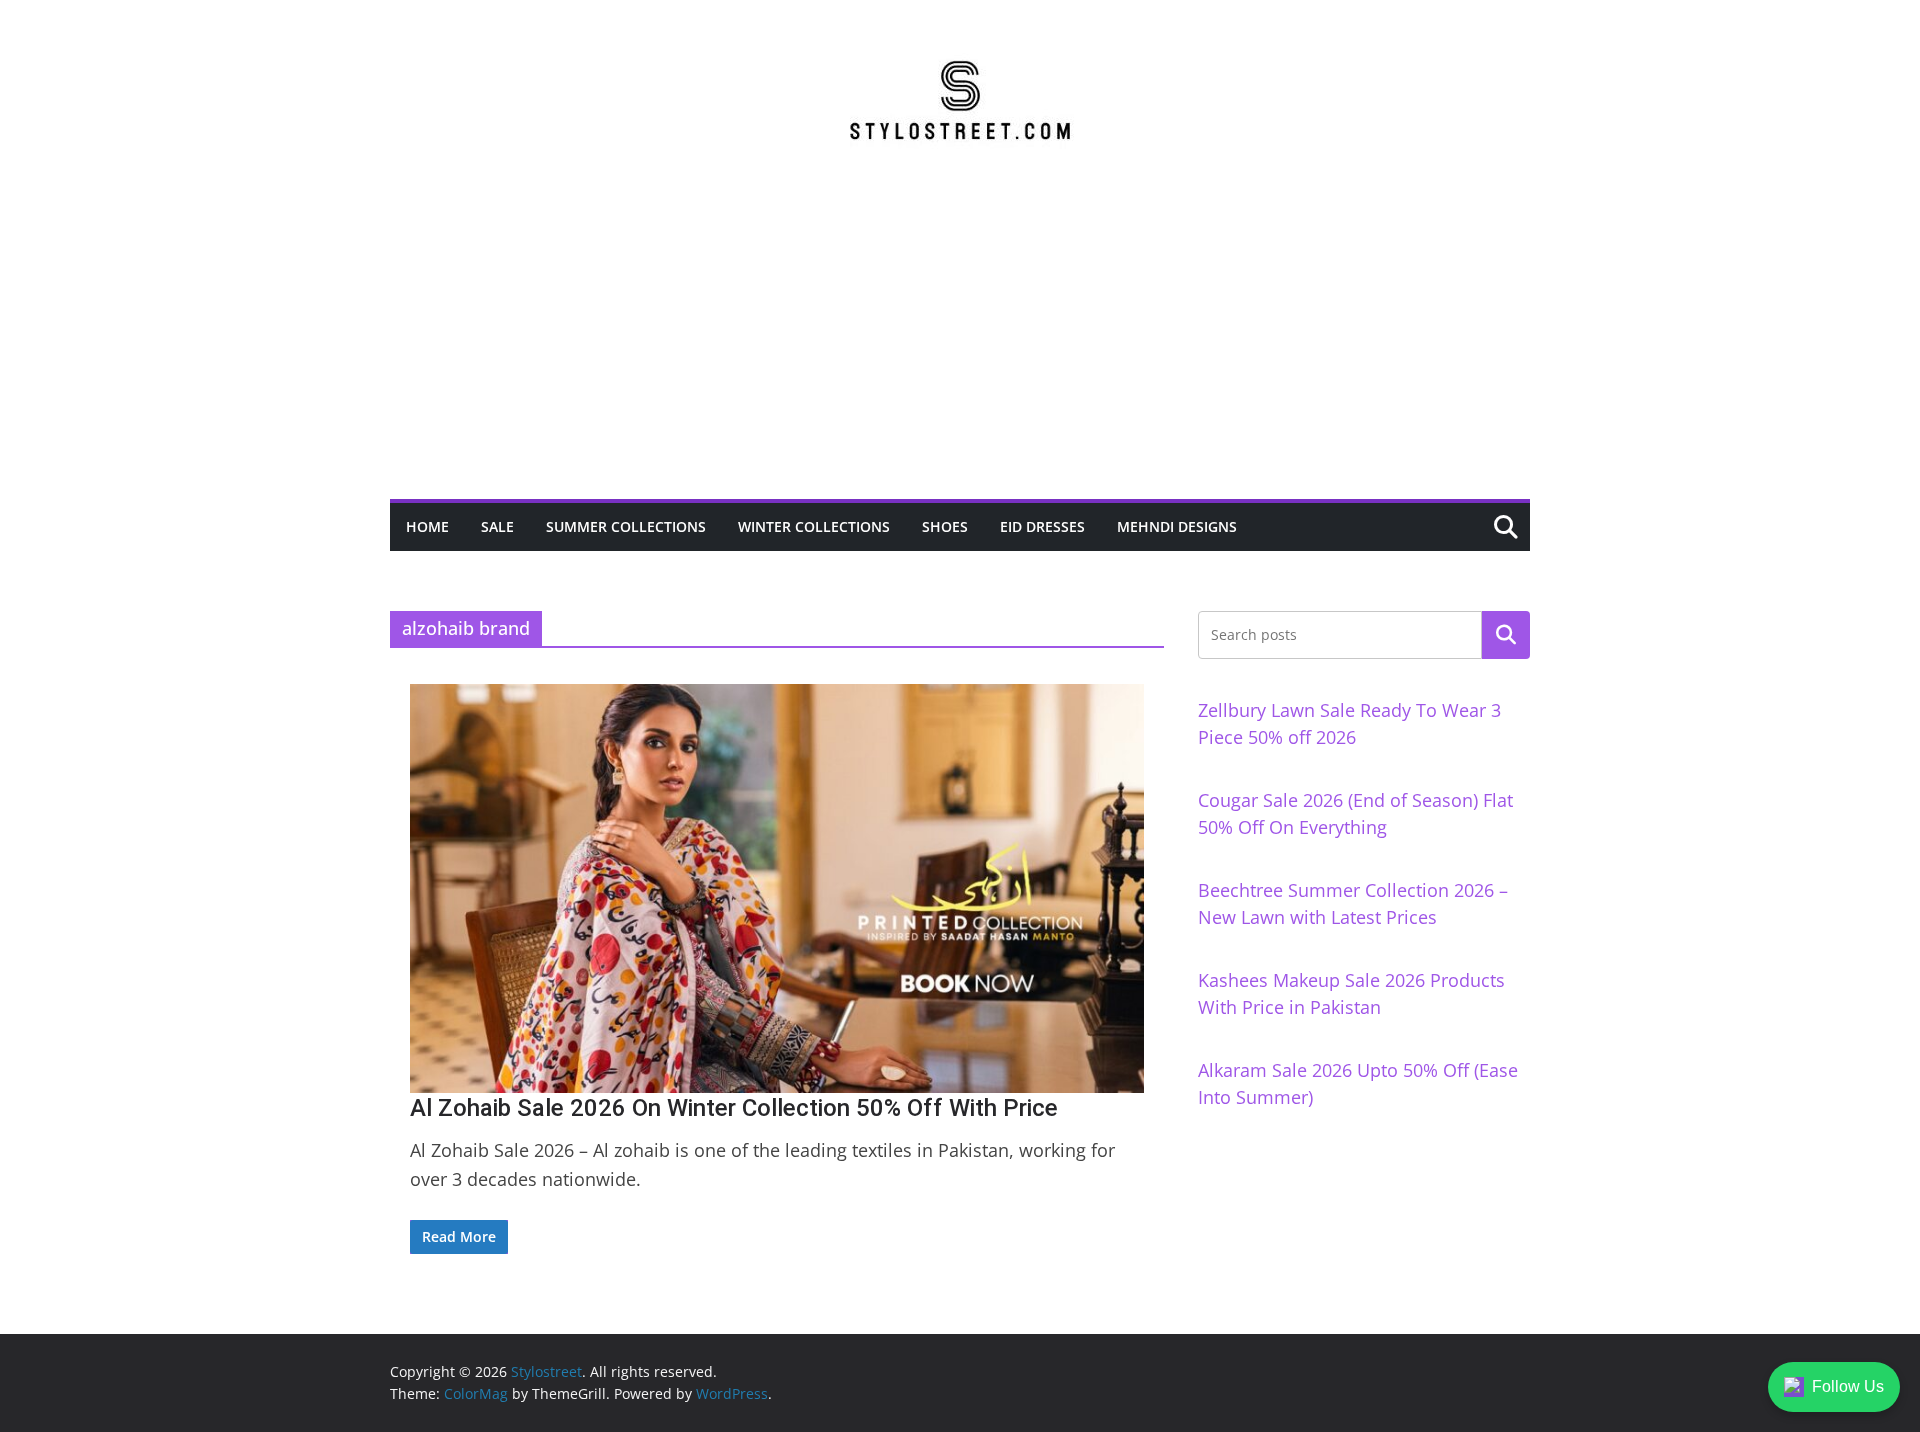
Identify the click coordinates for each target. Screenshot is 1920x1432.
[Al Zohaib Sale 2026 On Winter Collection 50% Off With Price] (777, 888)
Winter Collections (814, 526)
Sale (497, 526)
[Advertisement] (960, 349)
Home (427, 526)
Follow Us (1848, 1386)
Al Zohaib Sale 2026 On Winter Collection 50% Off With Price (734, 1108)
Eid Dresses (1042, 526)
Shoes (945, 526)
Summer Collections (626, 526)
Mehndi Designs (1177, 526)
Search (1506, 635)
